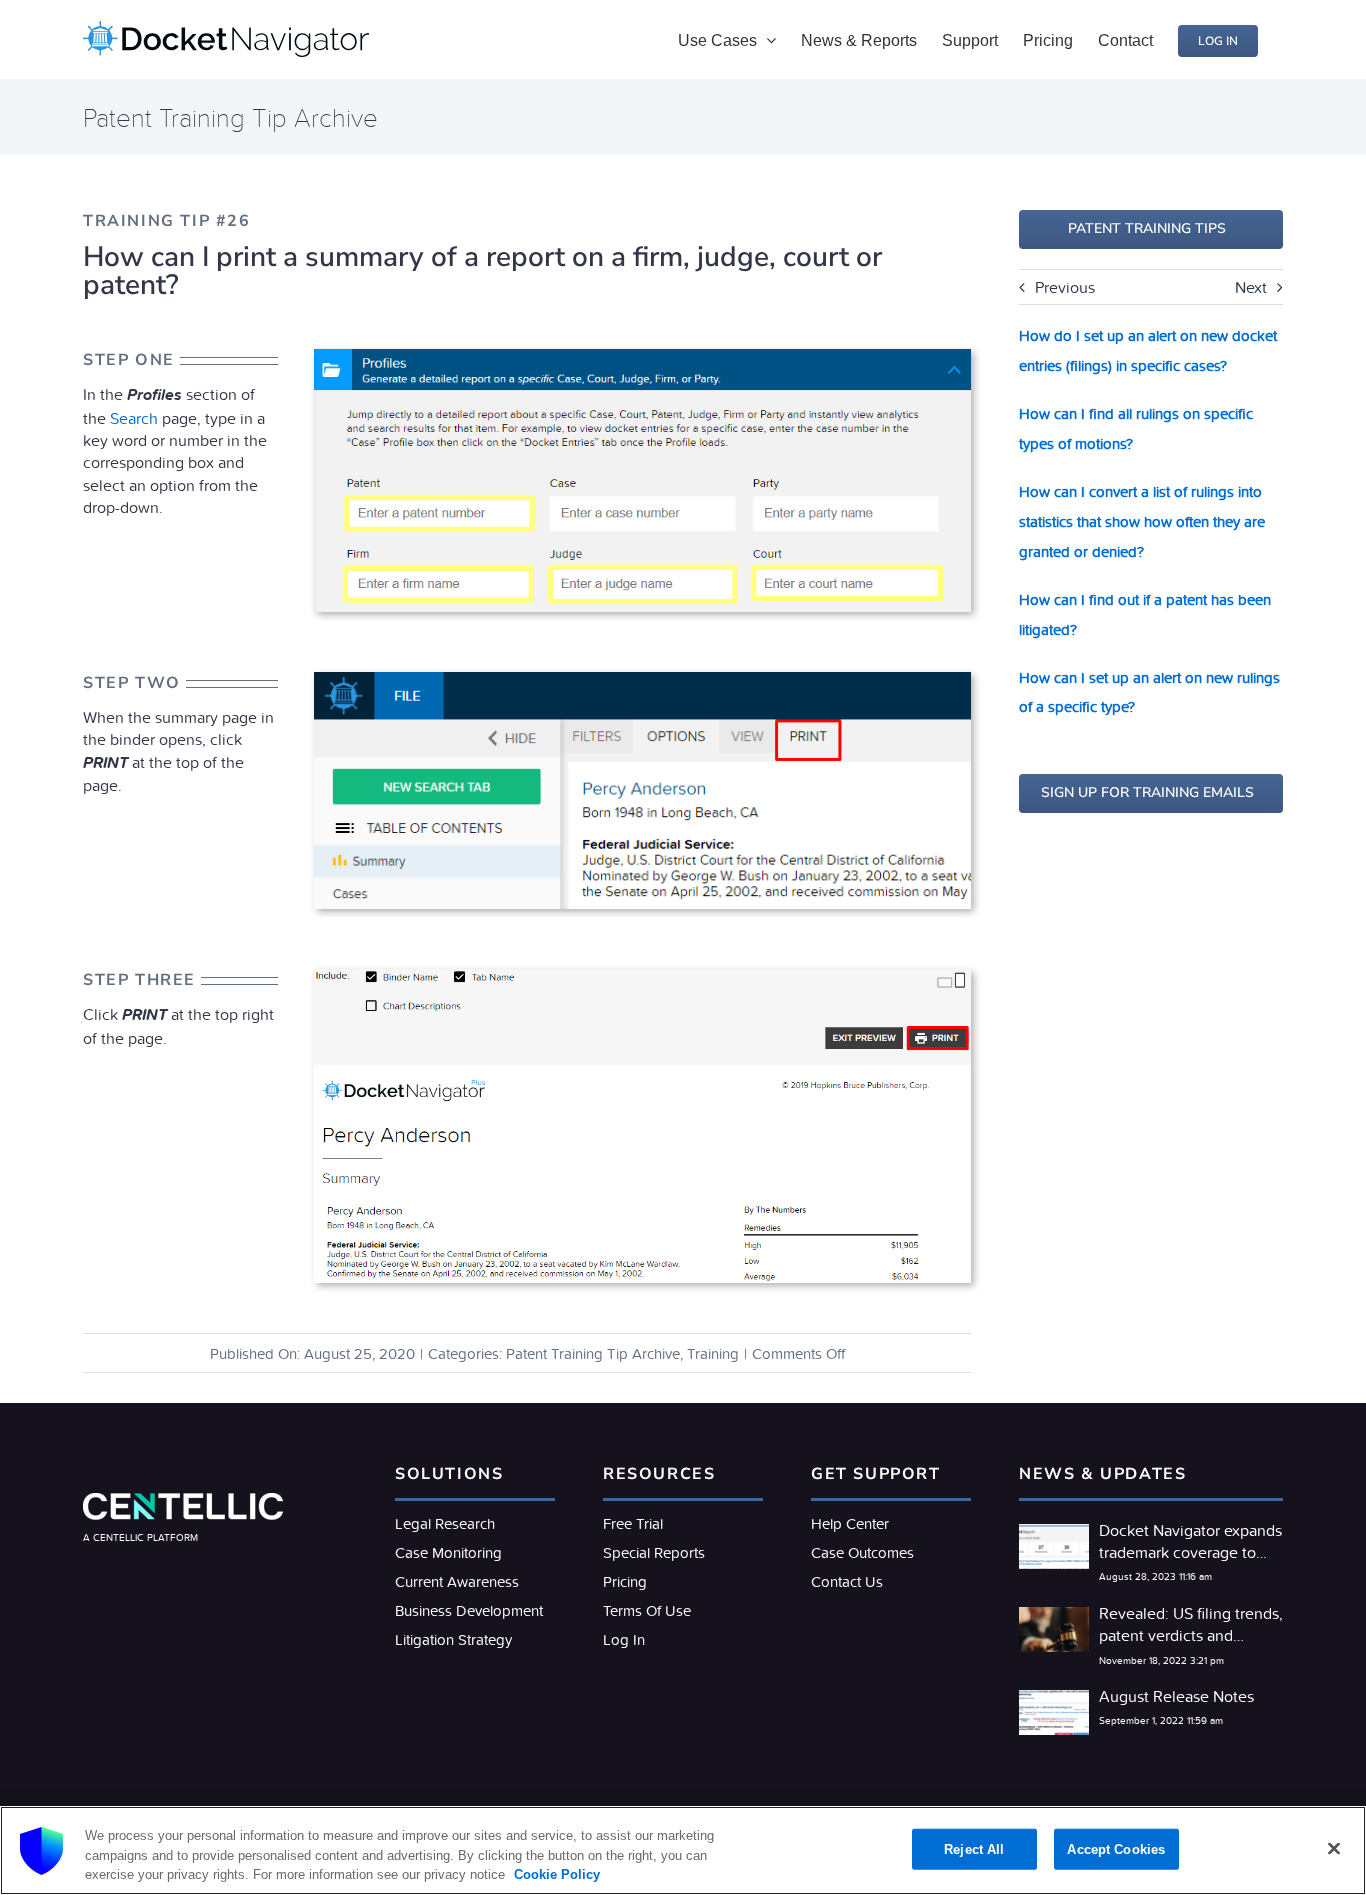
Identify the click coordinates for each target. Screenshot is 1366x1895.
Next (1251, 287)
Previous (1065, 287)
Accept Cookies (1116, 1848)
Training (713, 1353)
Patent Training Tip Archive (593, 1353)
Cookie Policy (555, 1874)
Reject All (974, 1848)
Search (134, 418)
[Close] (1334, 1848)
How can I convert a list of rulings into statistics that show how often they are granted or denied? (1142, 521)
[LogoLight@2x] (183, 1501)
